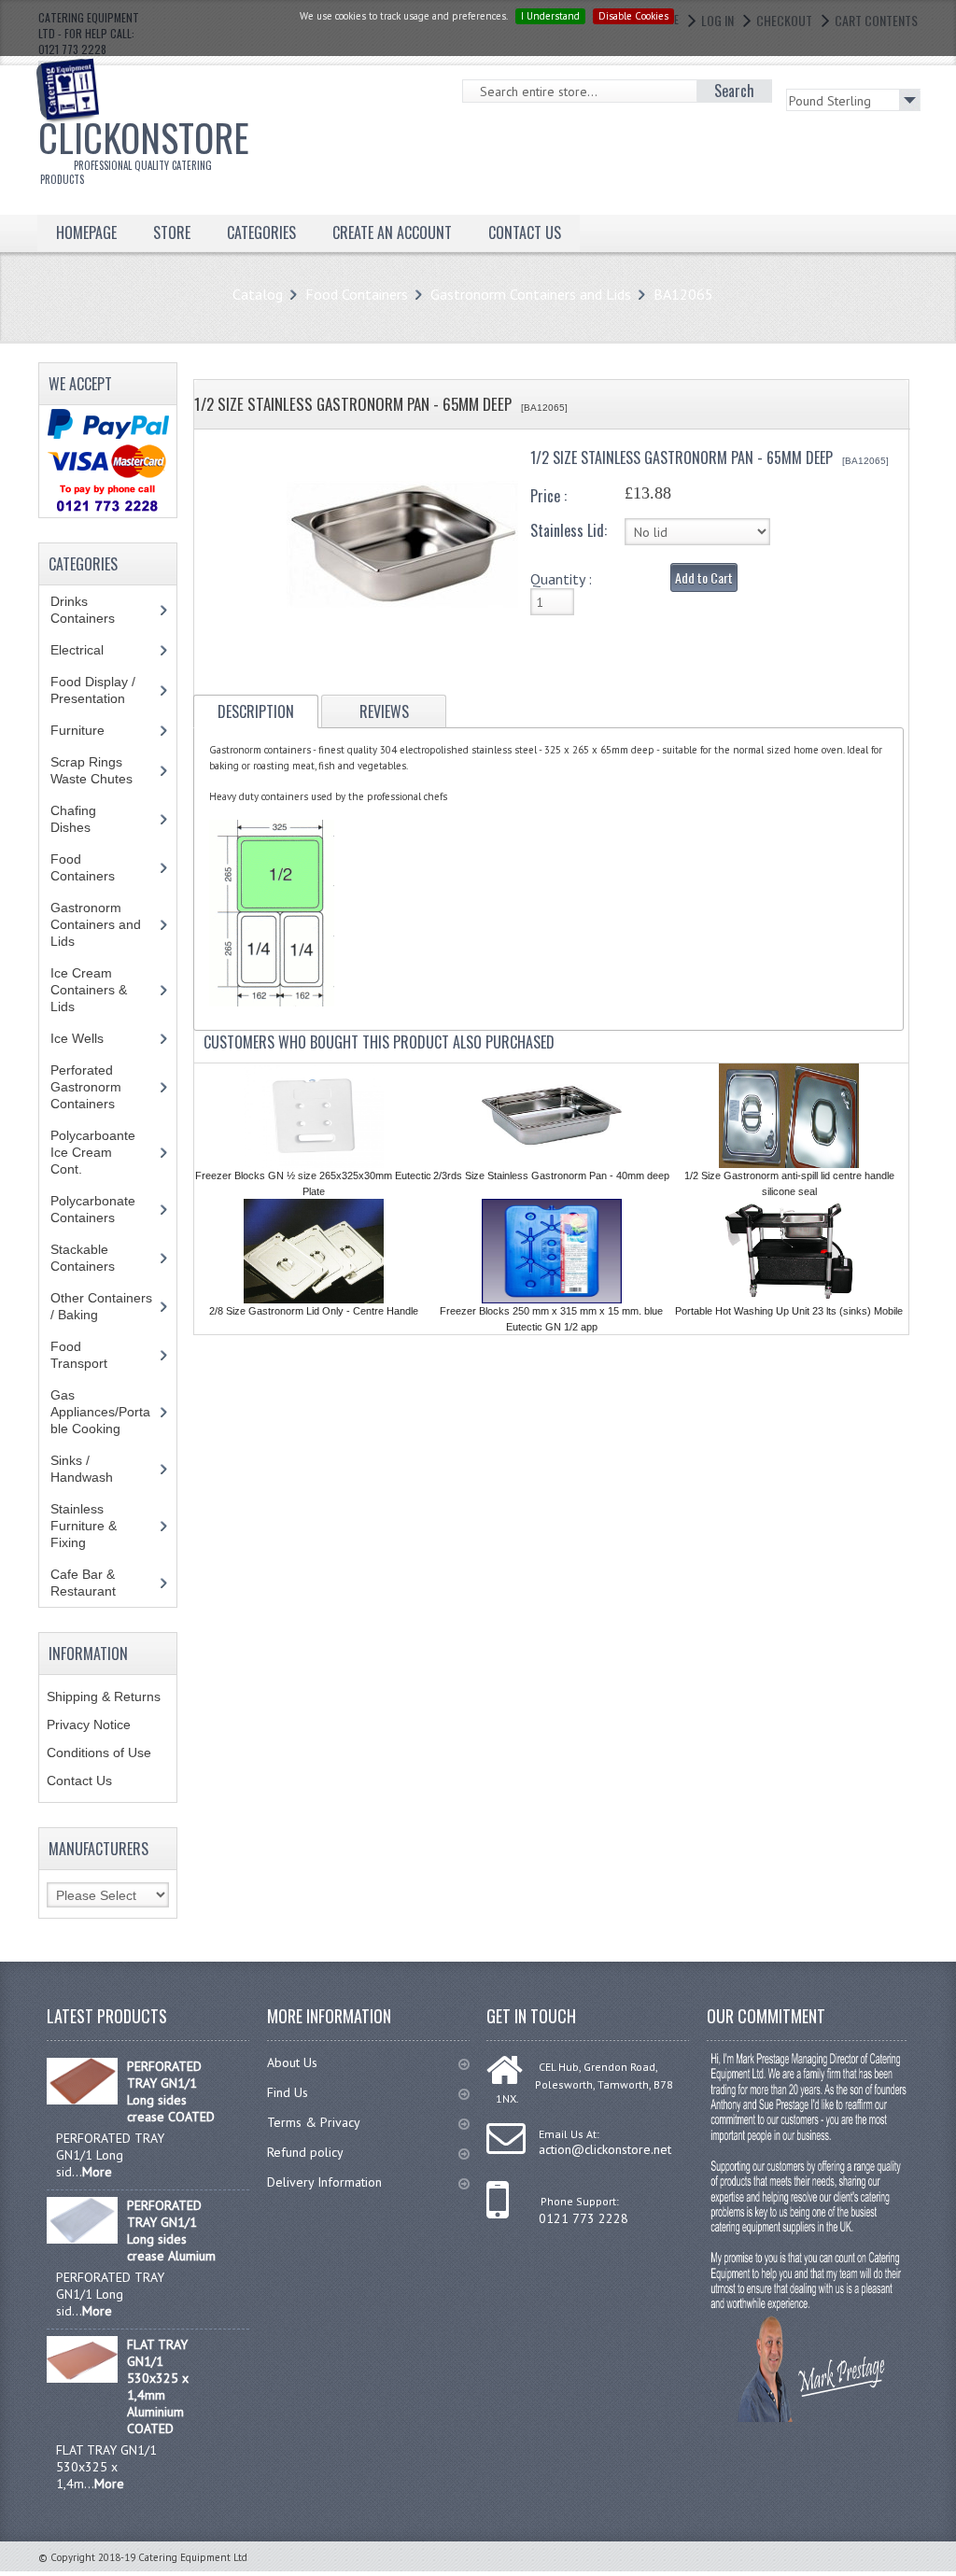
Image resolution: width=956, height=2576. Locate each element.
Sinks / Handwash (99, 1469)
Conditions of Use (99, 1753)
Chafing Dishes (84, 819)
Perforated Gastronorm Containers (97, 1087)
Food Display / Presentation (102, 690)
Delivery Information (324, 2182)
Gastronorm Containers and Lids (531, 294)
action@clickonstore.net (605, 2149)
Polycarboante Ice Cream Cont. (93, 1152)
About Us (292, 2062)
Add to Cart (704, 577)
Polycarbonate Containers (97, 1209)
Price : (548, 496)
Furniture (91, 730)
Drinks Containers (97, 610)
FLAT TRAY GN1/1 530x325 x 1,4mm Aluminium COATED (158, 2386)
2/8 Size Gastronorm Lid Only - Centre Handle (314, 1311)
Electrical (95, 650)
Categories (261, 232)
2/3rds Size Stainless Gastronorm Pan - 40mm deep (551, 1175)
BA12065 (683, 294)
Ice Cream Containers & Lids (89, 990)
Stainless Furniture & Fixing (84, 1526)
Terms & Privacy (314, 2122)
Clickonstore (144, 148)
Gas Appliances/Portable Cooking (100, 1412)
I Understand (550, 16)
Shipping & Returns (104, 1696)
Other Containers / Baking (101, 1306)
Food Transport (97, 1355)
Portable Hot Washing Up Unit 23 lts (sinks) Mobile (789, 1311)
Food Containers (357, 294)
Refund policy (305, 2152)
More (97, 2172)
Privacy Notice (89, 1724)
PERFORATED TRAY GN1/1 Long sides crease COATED (171, 2091)
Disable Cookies (633, 16)
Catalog (258, 294)
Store (172, 232)
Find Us (288, 2092)
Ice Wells (87, 1038)
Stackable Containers (93, 1258)
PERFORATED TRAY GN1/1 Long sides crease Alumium (171, 2231)
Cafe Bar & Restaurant (101, 1583)
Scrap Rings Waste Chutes (102, 770)
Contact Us (79, 1781)
